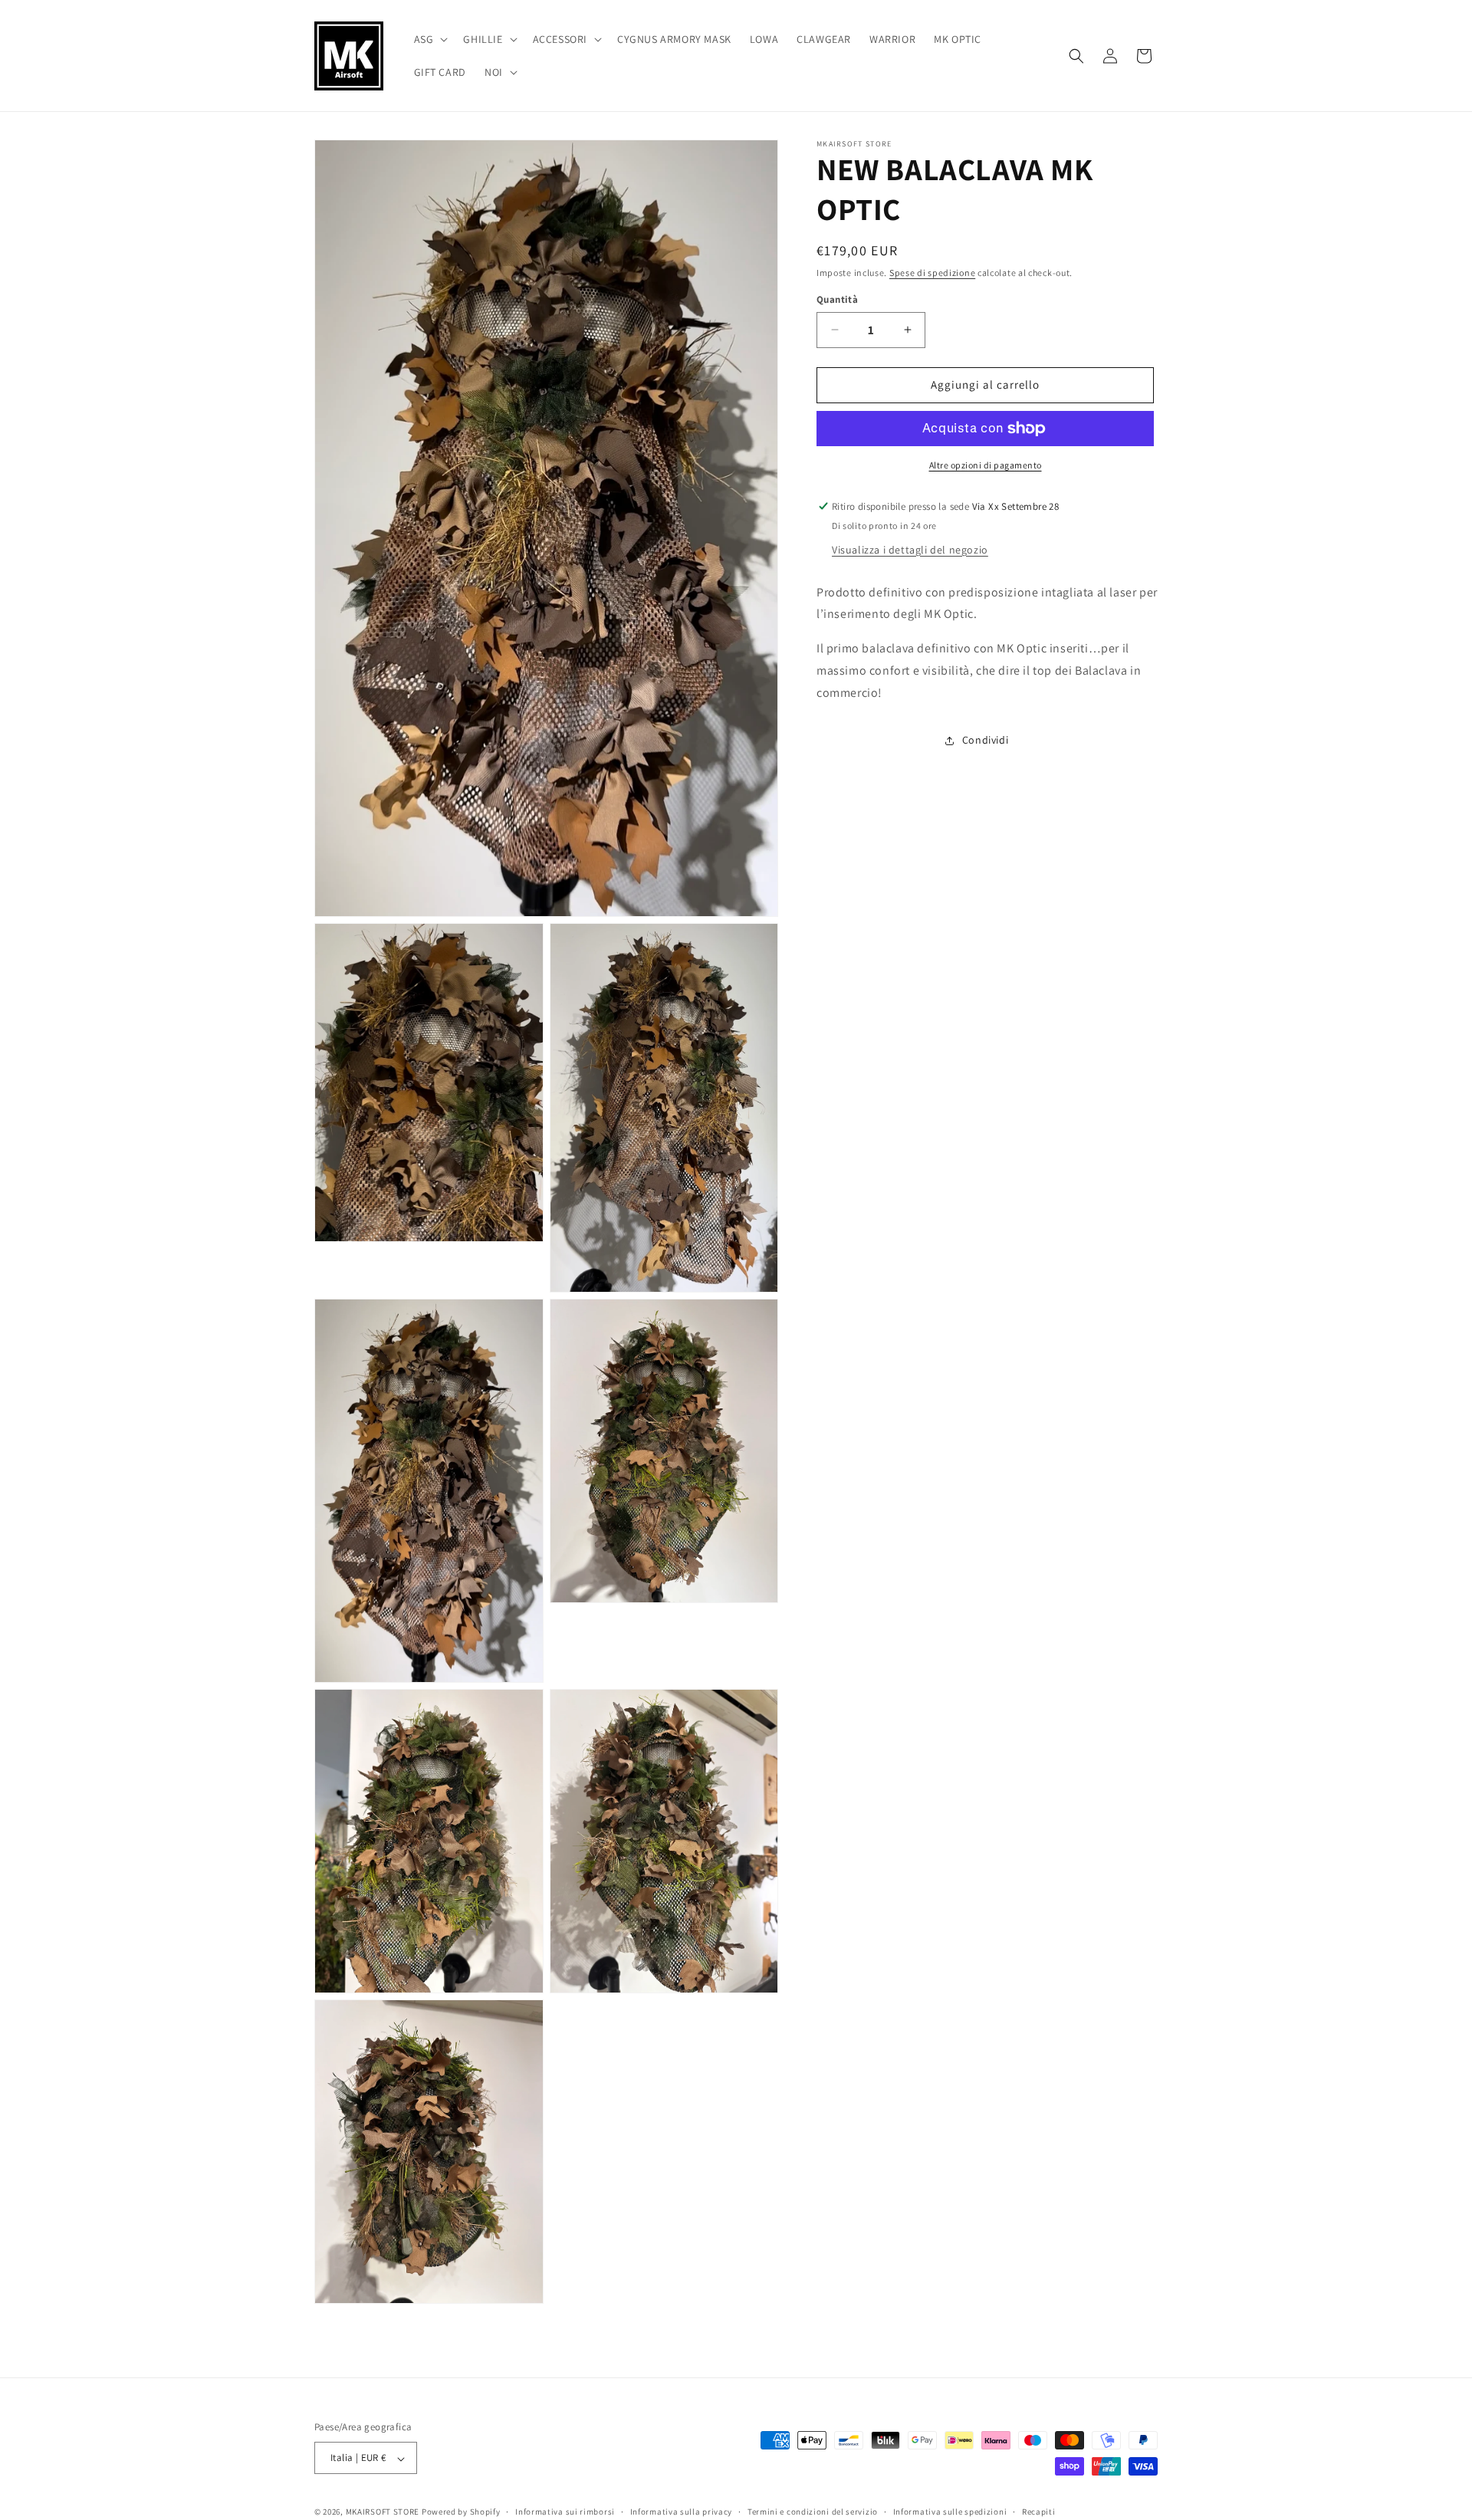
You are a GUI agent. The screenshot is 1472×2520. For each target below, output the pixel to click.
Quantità (837, 299)
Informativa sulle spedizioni (950, 2512)
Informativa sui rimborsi (565, 2512)
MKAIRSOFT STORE (383, 2512)
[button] (430, 39)
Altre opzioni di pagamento (986, 465)
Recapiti (1039, 2512)
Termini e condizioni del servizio (813, 2512)
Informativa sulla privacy (682, 2512)
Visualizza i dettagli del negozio (910, 550)
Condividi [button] (985, 740)
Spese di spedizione (932, 273)
